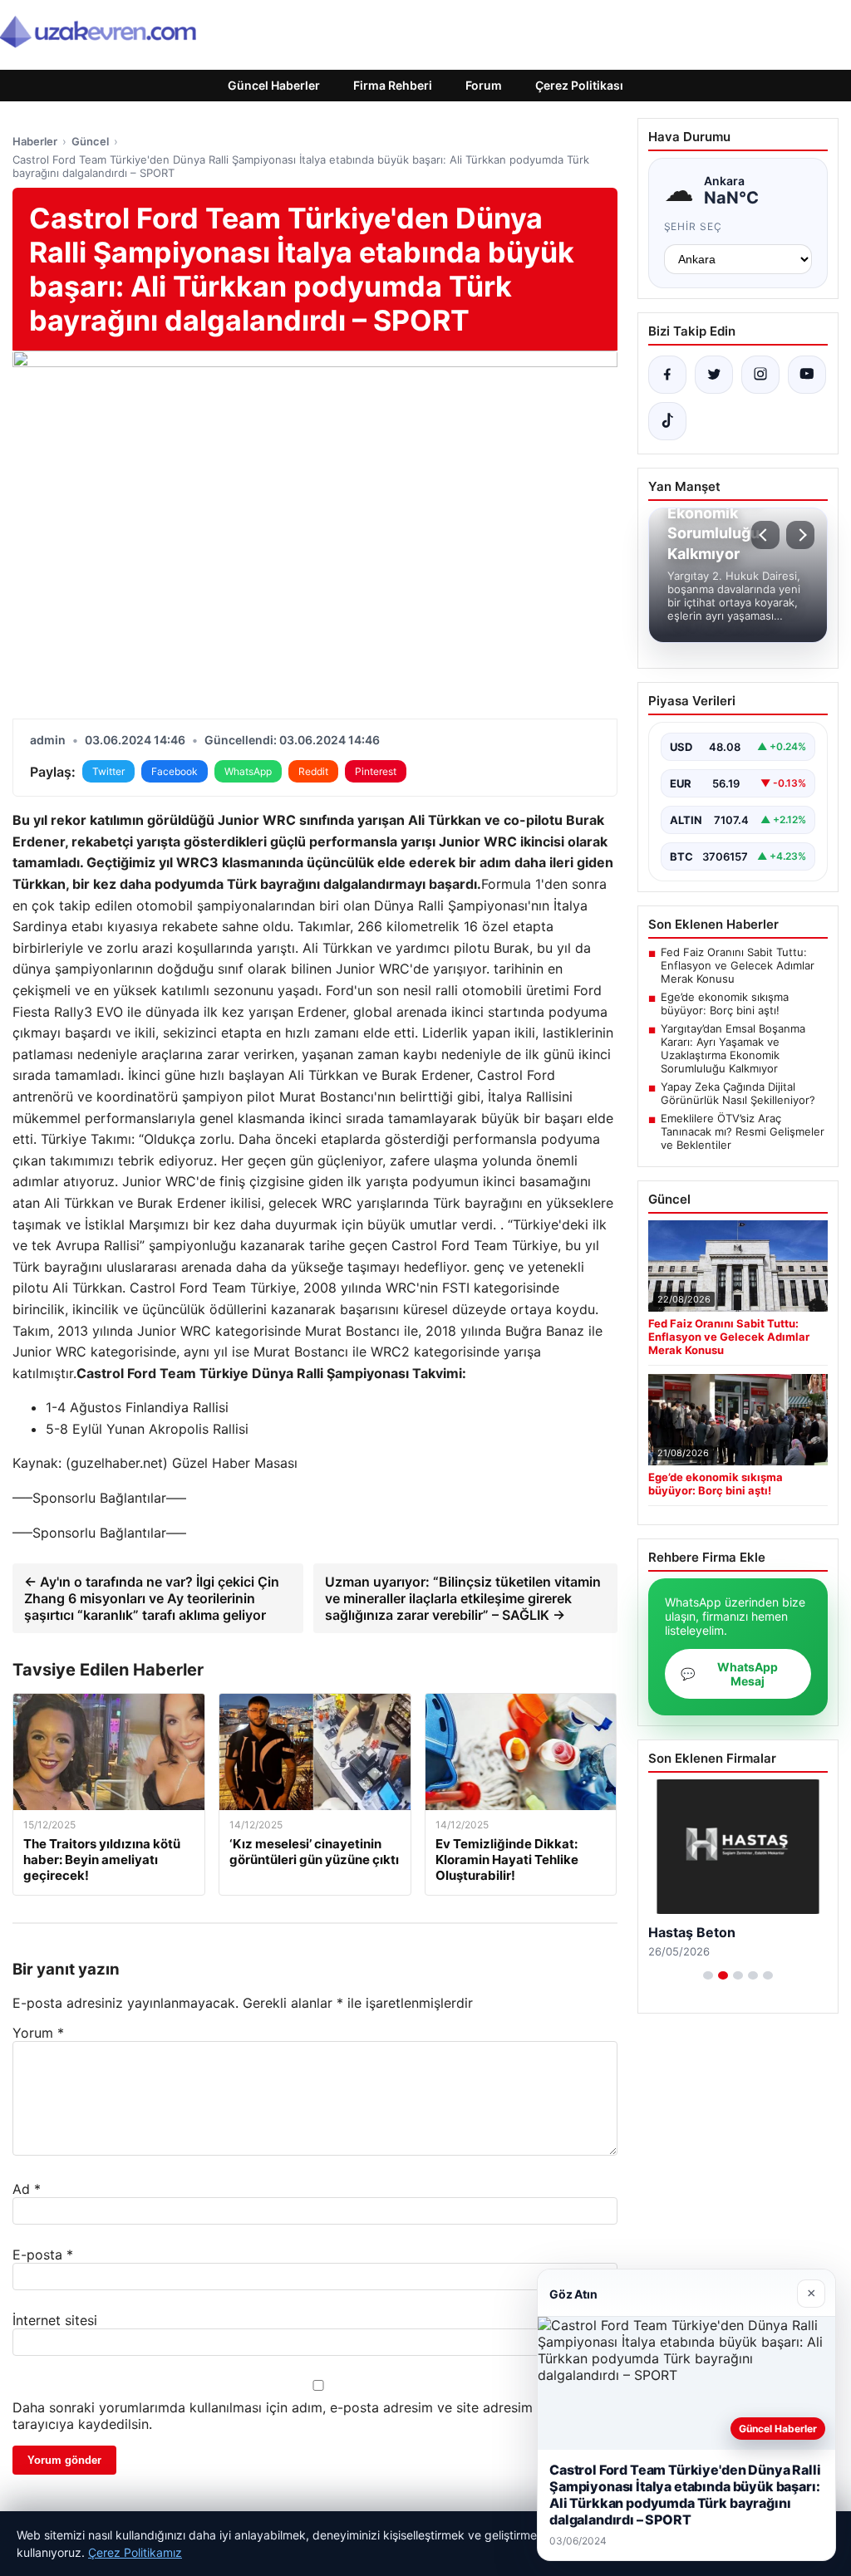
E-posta (43, 2255)
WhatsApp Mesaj (729, 1674)
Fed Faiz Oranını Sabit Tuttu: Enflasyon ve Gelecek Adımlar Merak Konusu (738, 965)
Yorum (38, 2033)
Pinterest (376, 771)
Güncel (90, 141)
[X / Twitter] (714, 375)
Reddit (313, 771)
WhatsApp (248, 771)
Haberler (35, 141)
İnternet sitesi (55, 2320)
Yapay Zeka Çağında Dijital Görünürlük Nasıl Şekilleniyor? (738, 1093)
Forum (484, 85)
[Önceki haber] (765, 535)
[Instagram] (760, 375)
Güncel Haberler (274, 85)
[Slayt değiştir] (708, 1975)
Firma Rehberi (393, 85)
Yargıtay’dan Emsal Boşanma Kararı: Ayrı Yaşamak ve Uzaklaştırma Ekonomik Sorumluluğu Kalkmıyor (733, 1048)
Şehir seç (694, 226)
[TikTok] (667, 421)
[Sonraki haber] (800, 535)
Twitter (108, 771)
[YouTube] (807, 375)
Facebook (175, 771)
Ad (27, 2189)
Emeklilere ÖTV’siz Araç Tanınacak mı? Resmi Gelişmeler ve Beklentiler (743, 1131)
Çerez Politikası (579, 85)
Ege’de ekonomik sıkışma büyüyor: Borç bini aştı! (725, 1003)
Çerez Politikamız (135, 2552)
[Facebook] (667, 375)
